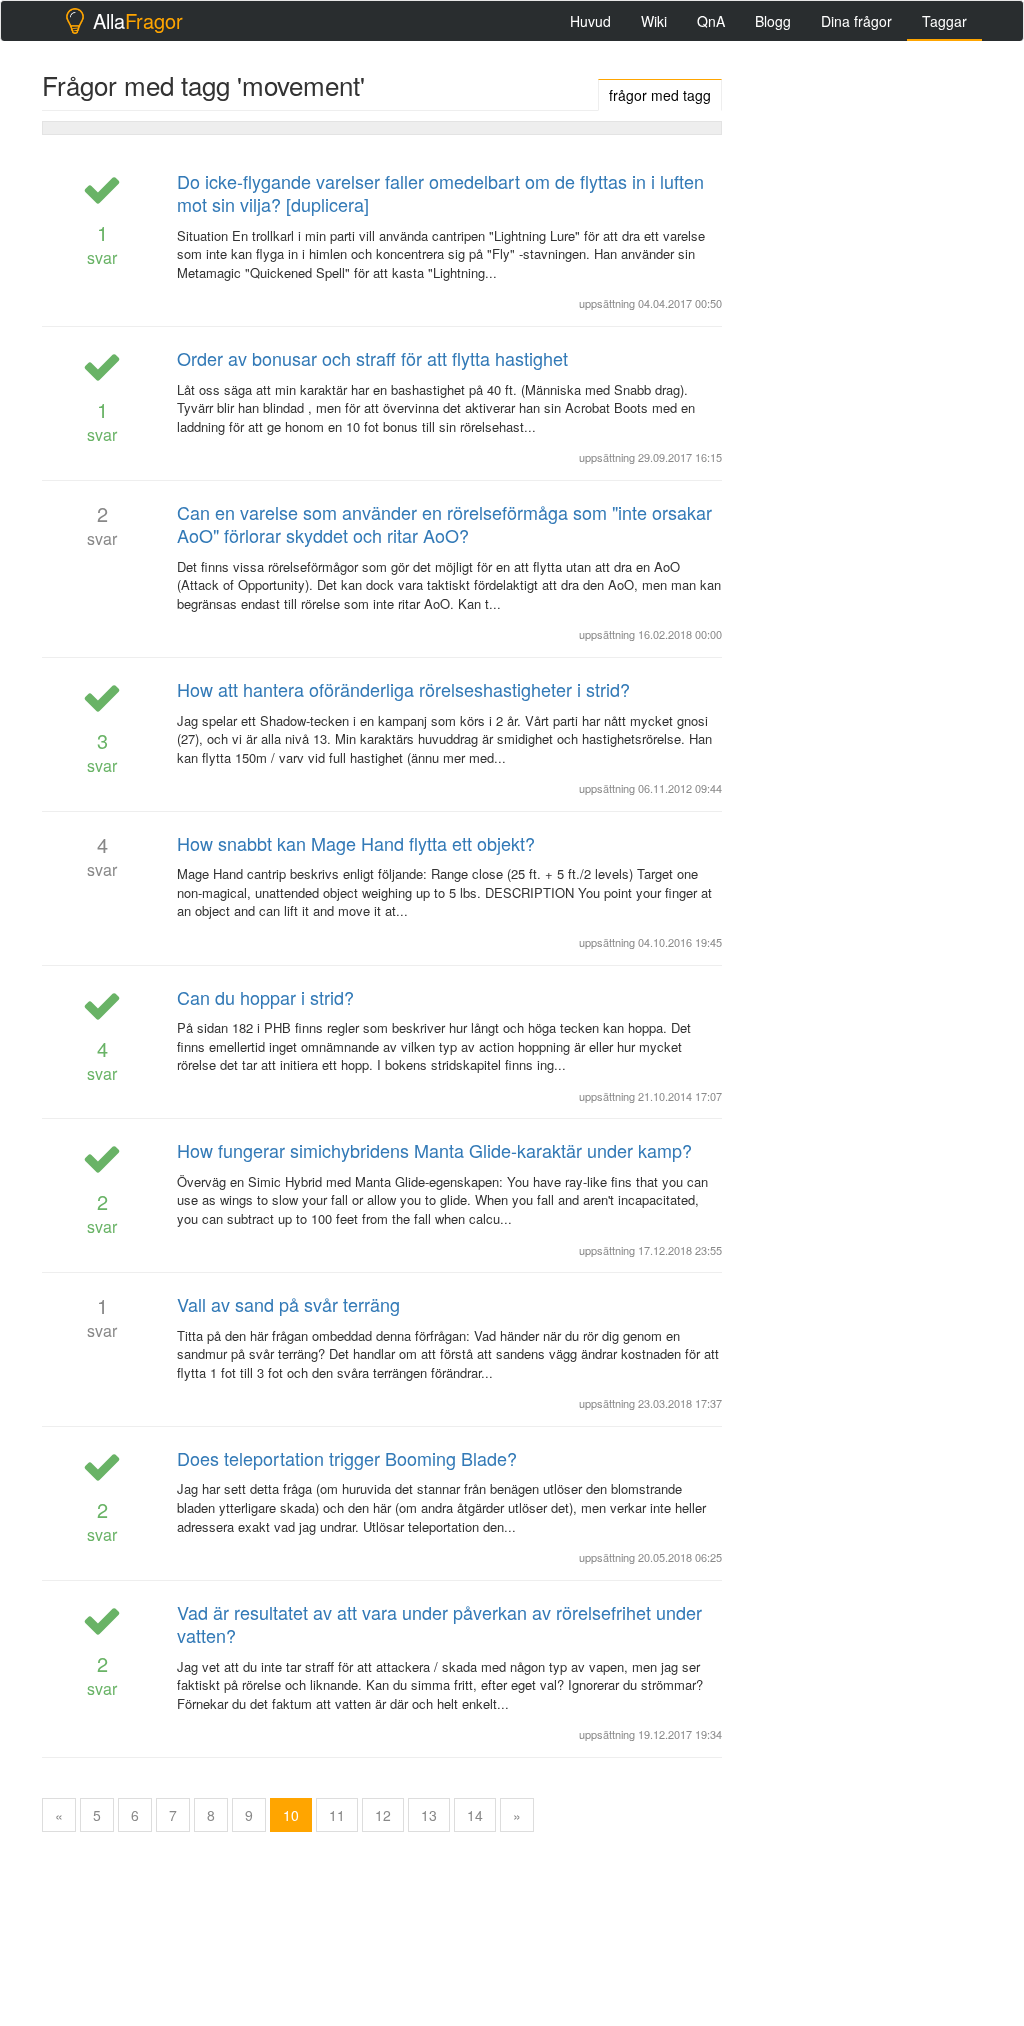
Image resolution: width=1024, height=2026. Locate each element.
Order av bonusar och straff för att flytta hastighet (372, 358)
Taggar (944, 21)
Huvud (590, 21)
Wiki (654, 21)
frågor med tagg (660, 95)
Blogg (773, 21)
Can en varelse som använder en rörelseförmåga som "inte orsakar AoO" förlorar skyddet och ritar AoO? (444, 523)
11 (337, 1815)
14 (475, 1815)
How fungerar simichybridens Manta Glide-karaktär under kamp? (434, 1150)
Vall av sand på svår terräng (288, 1304)
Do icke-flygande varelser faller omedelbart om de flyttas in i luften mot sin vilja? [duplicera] (440, 192)
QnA (711, 21)
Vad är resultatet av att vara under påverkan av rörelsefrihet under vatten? (439, 1623)
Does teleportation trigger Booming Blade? (347, 1458)
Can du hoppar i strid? (265, 997)
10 (291, 1815)
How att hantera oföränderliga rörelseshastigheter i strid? (403, 689)
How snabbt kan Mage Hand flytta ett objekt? (356, 843)
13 (429, 1815)
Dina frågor (856, 21)
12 (383, 1815)
